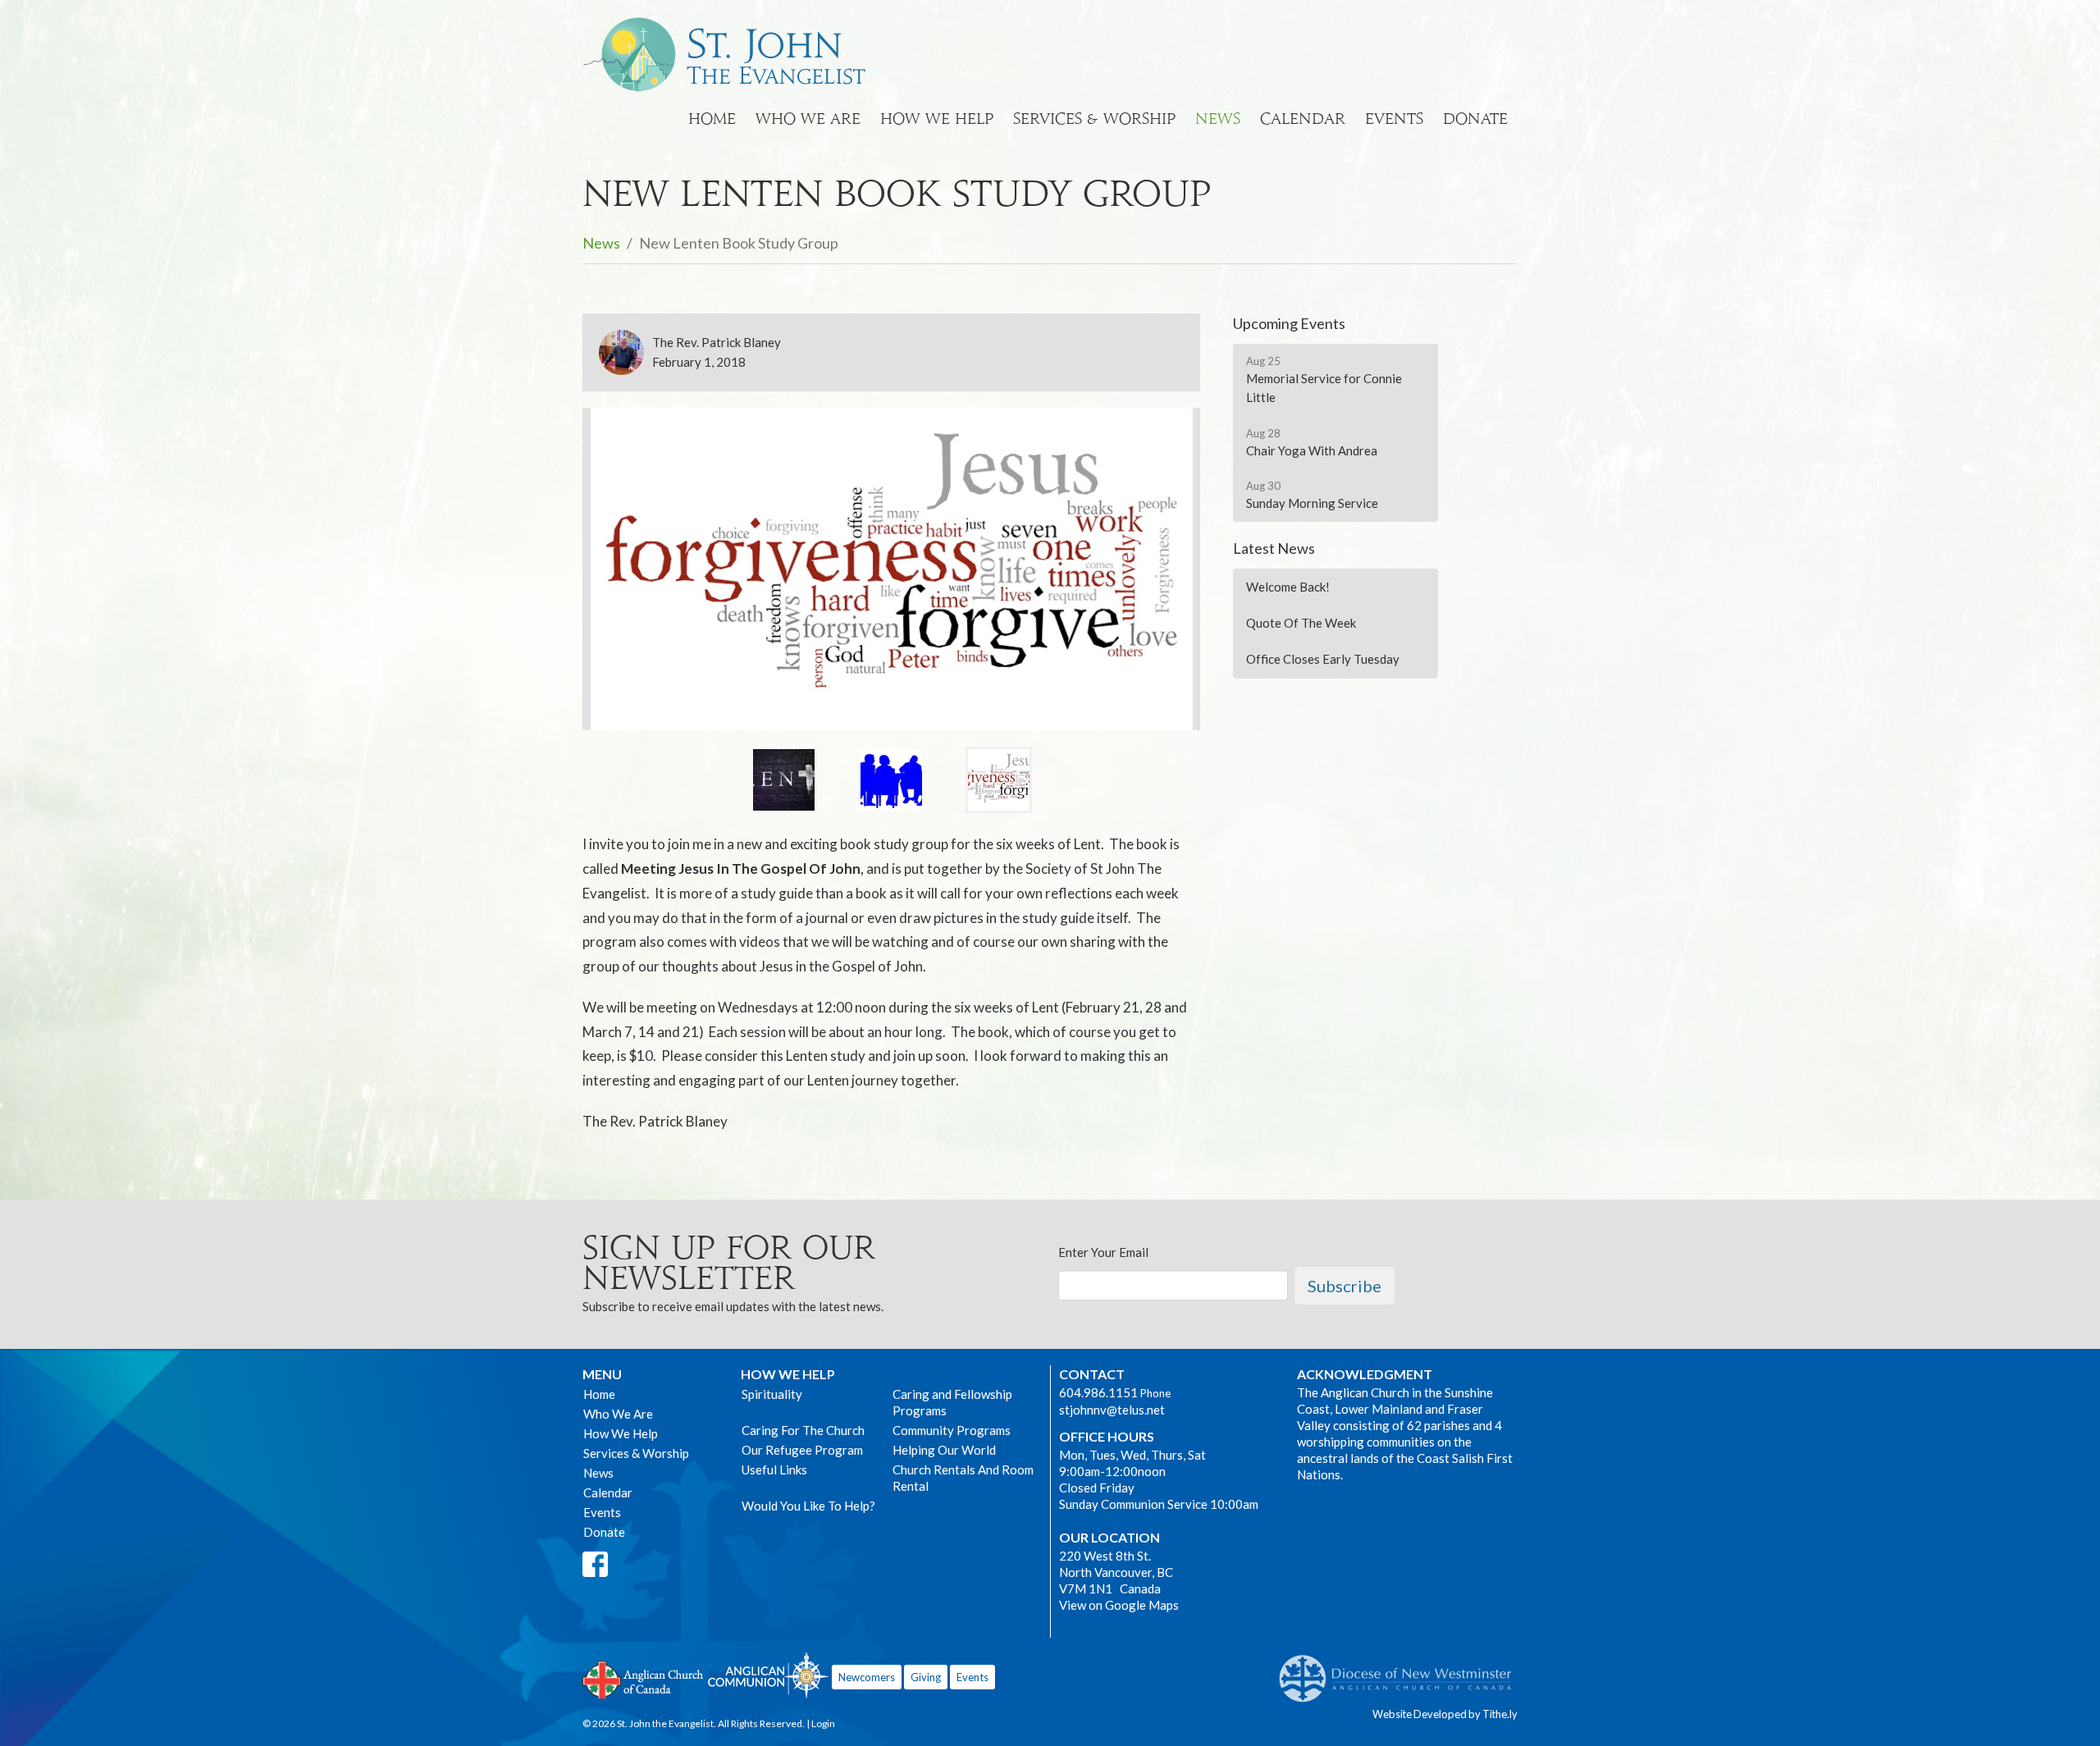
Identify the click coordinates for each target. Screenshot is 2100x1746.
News (1218, 119)
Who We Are (808, 119)
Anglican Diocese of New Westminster (1402, 1671)
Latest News (1274, 548)
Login (823, 1723)
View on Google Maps (1119, 1605)
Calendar (1303, 119)
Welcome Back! (1288, 587)
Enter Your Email (1103, 1252)
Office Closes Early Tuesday (1323, 659)
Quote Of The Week (1301, 623)
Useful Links (774, 1469)
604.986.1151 (1098, 1392)
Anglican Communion (768, 1675)
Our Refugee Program (802, 1450)
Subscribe (1344, 1286)
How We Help (937, 119)
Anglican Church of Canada (644, 1678)
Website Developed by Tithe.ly (1445, 1714)
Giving (926, 1677)
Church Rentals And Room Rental (963, 1478)
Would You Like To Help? (808, 1506)
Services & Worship (1094, 119)
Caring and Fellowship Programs (952, 1402)
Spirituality (772, 1394)
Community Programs (952, 1430)
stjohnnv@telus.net (1112, 1410)
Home (712, 119)
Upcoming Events (1289, 323)
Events (1394, 119)
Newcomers (867, 1677)
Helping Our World (944, 1450)
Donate (1475, 119)
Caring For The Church (803, 1430)
